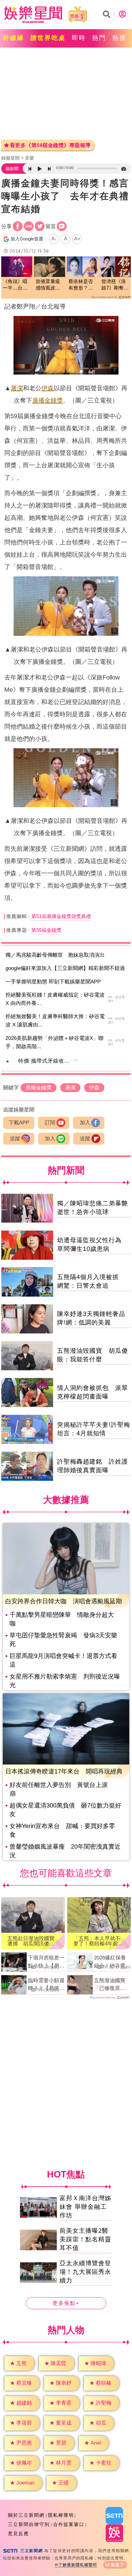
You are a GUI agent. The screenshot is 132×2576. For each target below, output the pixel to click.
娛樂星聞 (10, 158)
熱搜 (119, 38)
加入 (85, 1123)
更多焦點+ (66, 2304)
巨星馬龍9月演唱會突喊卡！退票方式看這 (63, 1660)
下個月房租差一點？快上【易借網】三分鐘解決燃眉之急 (46, 1962)
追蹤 (15, 1139)
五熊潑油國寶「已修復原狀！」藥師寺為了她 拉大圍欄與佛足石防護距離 (112, 1985)
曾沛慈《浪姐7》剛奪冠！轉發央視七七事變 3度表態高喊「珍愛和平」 (115, 285)
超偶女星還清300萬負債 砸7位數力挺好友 (65, 1810)
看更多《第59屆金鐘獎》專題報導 (50, 145)
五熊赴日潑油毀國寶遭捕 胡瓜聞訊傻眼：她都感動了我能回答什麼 (31, 1941)
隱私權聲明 (61, 2515)
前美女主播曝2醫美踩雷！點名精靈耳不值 (85, 2239)
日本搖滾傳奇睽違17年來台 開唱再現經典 (64, 1771)
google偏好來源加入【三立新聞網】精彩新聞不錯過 (65, 968)
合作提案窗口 (69, 2524)
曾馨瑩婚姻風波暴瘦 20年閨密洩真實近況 (65, 1851)
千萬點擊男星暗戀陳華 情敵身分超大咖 (62, 1619)
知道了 (118, 2565)
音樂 (29, 158)
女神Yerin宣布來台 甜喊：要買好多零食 (62, 1830)
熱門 (99, 38)
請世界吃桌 (48, 38)
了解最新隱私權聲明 (78, 2565)
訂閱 (50, 1123)
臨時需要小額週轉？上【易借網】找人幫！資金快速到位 (46, 1985)
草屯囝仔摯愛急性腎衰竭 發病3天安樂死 (63, 1640)
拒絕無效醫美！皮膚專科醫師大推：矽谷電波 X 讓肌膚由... (55, 1021)
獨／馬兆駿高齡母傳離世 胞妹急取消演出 (55, 955)
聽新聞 (12, 169)
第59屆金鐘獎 (46, 930)
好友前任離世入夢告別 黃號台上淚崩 (59, 1789)
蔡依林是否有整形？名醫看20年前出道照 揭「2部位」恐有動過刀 (82, 285)
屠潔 (17, 388)
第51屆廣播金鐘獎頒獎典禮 (61, 916)
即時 (79, 38)
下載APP (19, 1123)
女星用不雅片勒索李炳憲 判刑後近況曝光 (65, 1681)
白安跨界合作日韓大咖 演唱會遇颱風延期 (64, 1601)
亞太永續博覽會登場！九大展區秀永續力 (85, 2272)
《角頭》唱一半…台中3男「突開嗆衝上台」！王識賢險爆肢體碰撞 (16, 285)
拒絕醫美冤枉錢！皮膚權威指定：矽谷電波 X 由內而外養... (55, 999)
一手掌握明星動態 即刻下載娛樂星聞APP (53, 982)
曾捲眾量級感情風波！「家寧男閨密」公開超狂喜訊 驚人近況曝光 (48, 285)
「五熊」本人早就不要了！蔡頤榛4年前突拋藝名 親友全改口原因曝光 (98, 1941)
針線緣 (14, 38)
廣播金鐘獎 (48, 400)
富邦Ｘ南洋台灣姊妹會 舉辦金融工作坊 (85, 2207)
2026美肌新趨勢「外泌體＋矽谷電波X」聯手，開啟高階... (54, 1042)
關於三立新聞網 (26, 2515)
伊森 (48, 388)
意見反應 (18, 2533)
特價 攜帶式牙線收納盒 (47, 1061)
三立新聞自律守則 (29, 2524)
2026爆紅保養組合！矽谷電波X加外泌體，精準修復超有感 (112, 1962)
